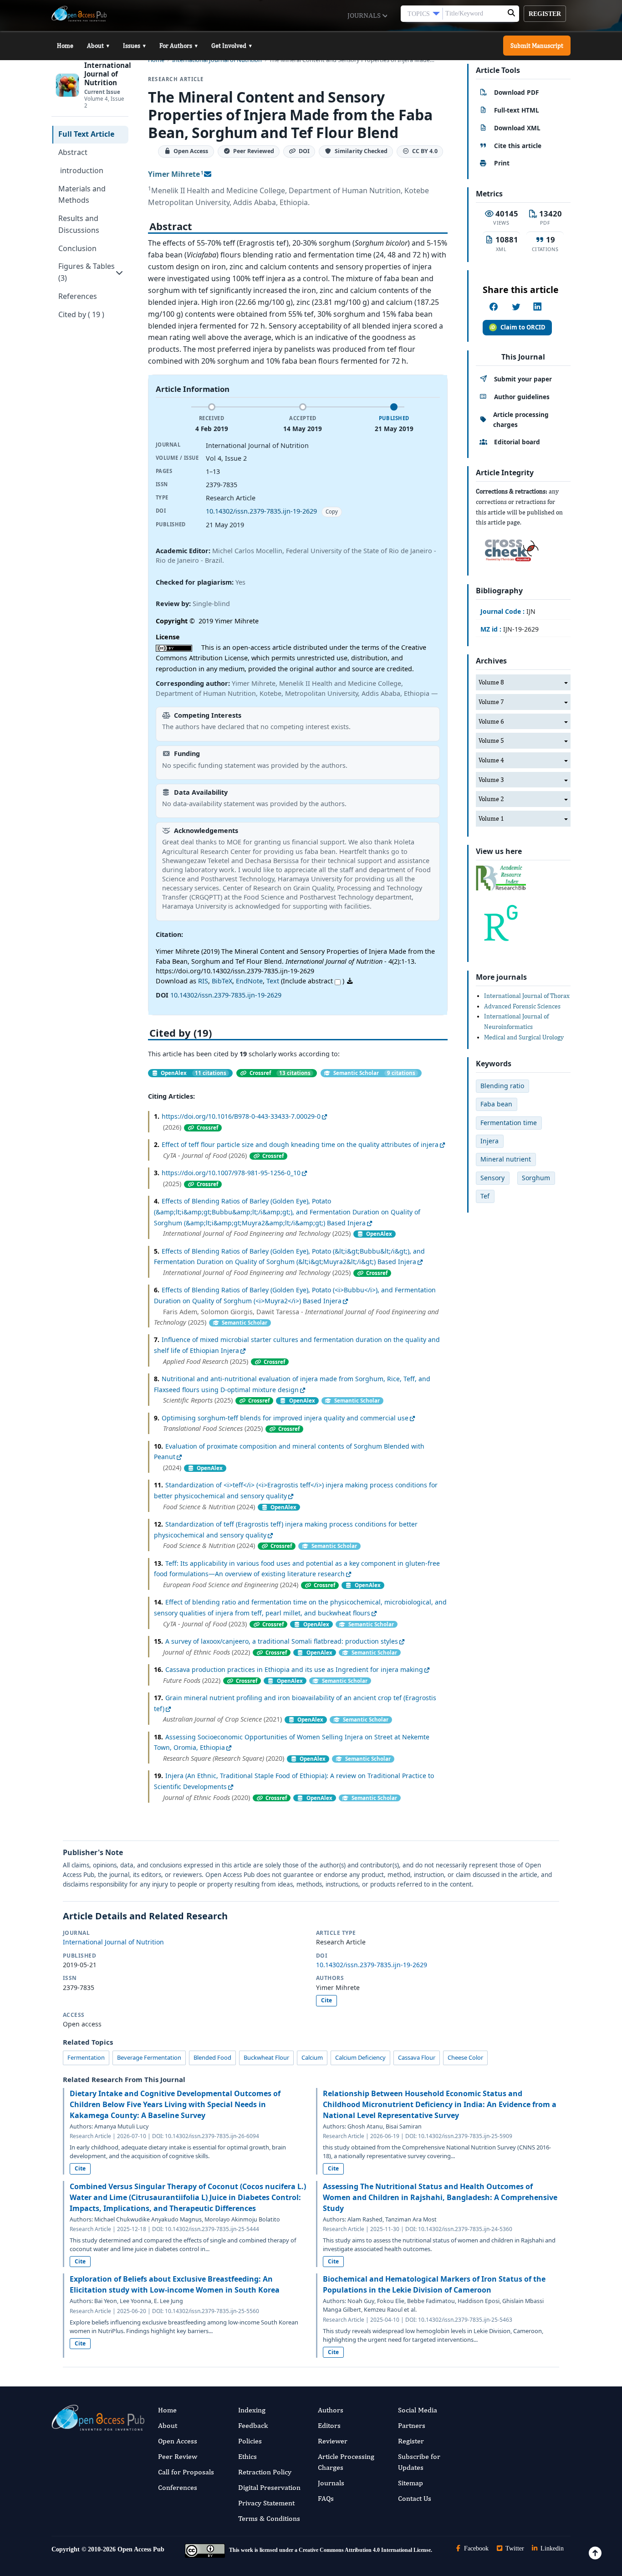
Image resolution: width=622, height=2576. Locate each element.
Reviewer (333, 2441)
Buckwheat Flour (266, 2057)
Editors (329, 2425)
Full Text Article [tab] (86, 134)
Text (273, 981)
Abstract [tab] (73, 152)
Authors (331, 2410)
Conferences (178, 2487)
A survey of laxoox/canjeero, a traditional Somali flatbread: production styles (282, 1641)
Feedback (253, 2425)
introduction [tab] (81, 170)
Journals (365, 15)
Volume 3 (491, 780)
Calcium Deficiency (360, 2057)
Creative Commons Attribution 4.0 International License (365, 2550)
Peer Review (178, 2456)
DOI (304, 152)
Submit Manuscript (537, 46)
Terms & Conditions (269, 2518)
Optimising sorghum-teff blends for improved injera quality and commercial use (285, 1418)
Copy (332, 512)
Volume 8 (491, 682)
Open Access (178, 2441)
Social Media (418, 2410)
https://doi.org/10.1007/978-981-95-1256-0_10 (231, 1173)
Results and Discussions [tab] (79, 224)
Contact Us (415, 2498)
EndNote (249, 981)
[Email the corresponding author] (208, 174)
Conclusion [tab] (77, 248)
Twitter (514, 2548)
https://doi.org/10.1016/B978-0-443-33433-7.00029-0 (241, 1116)
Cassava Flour (417, 2057)
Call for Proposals (186, 2472)
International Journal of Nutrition (113, 1942)
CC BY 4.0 (425, 152)
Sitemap (410, 2483)
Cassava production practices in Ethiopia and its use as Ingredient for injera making (294, 1669)
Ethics (247, 2456)
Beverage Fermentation (149, 2057)
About (98, 46)
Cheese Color (465, 2057)
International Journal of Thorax (527, 996)
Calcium (312, 2057)
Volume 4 (491, 760)
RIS (203, 981)
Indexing (252, 2410)
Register (545, 14)
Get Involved (232, 46)
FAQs (326, 2498)
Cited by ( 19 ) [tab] (81, 314)
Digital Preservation (269, 2487)
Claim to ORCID (523, 327)
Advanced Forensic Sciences (522, 1006)
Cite (326, 2000)
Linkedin (551, 2548)
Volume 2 (491, 799)
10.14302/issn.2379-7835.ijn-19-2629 (261, 511)
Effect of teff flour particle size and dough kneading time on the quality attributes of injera (300, 1144)
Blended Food (212, 2057)
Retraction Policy (265, 2472)
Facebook (475, 2548)
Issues (134, 46)
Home (65, 46)
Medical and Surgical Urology (524, 1037)
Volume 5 (491, 740)
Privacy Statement (266, 2503)
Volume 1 (491, 818)
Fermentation (86, 2057)
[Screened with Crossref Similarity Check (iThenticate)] (510, 548)
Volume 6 (491, 721)
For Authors (178, 46)
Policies (250, 2441)
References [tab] (78, 296)
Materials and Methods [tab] (82, 195)
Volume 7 (491, 702)
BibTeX (222, 981)
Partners (412, 2425)
